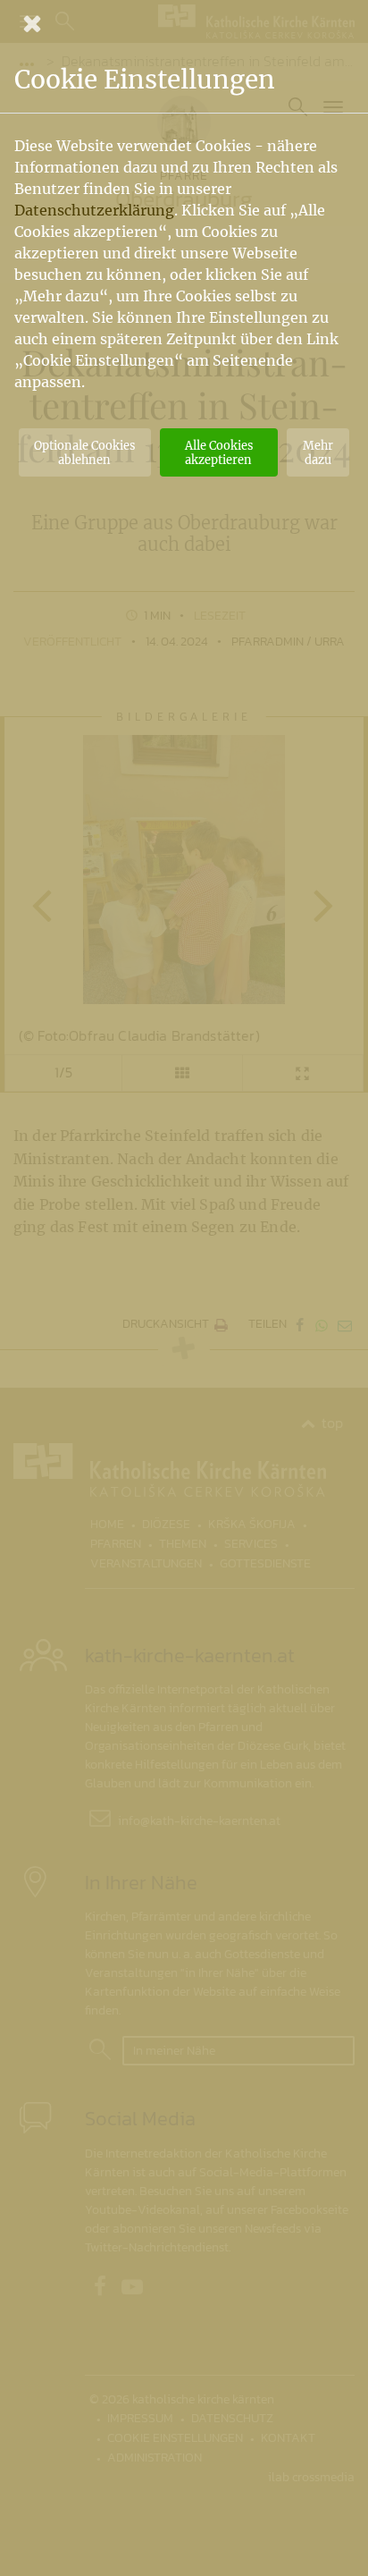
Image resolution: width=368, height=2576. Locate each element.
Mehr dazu (318, 452)
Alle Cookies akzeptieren (219, 452)
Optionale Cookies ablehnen (84, 452)
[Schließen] (184, 23)
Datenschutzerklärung (94, 210)
